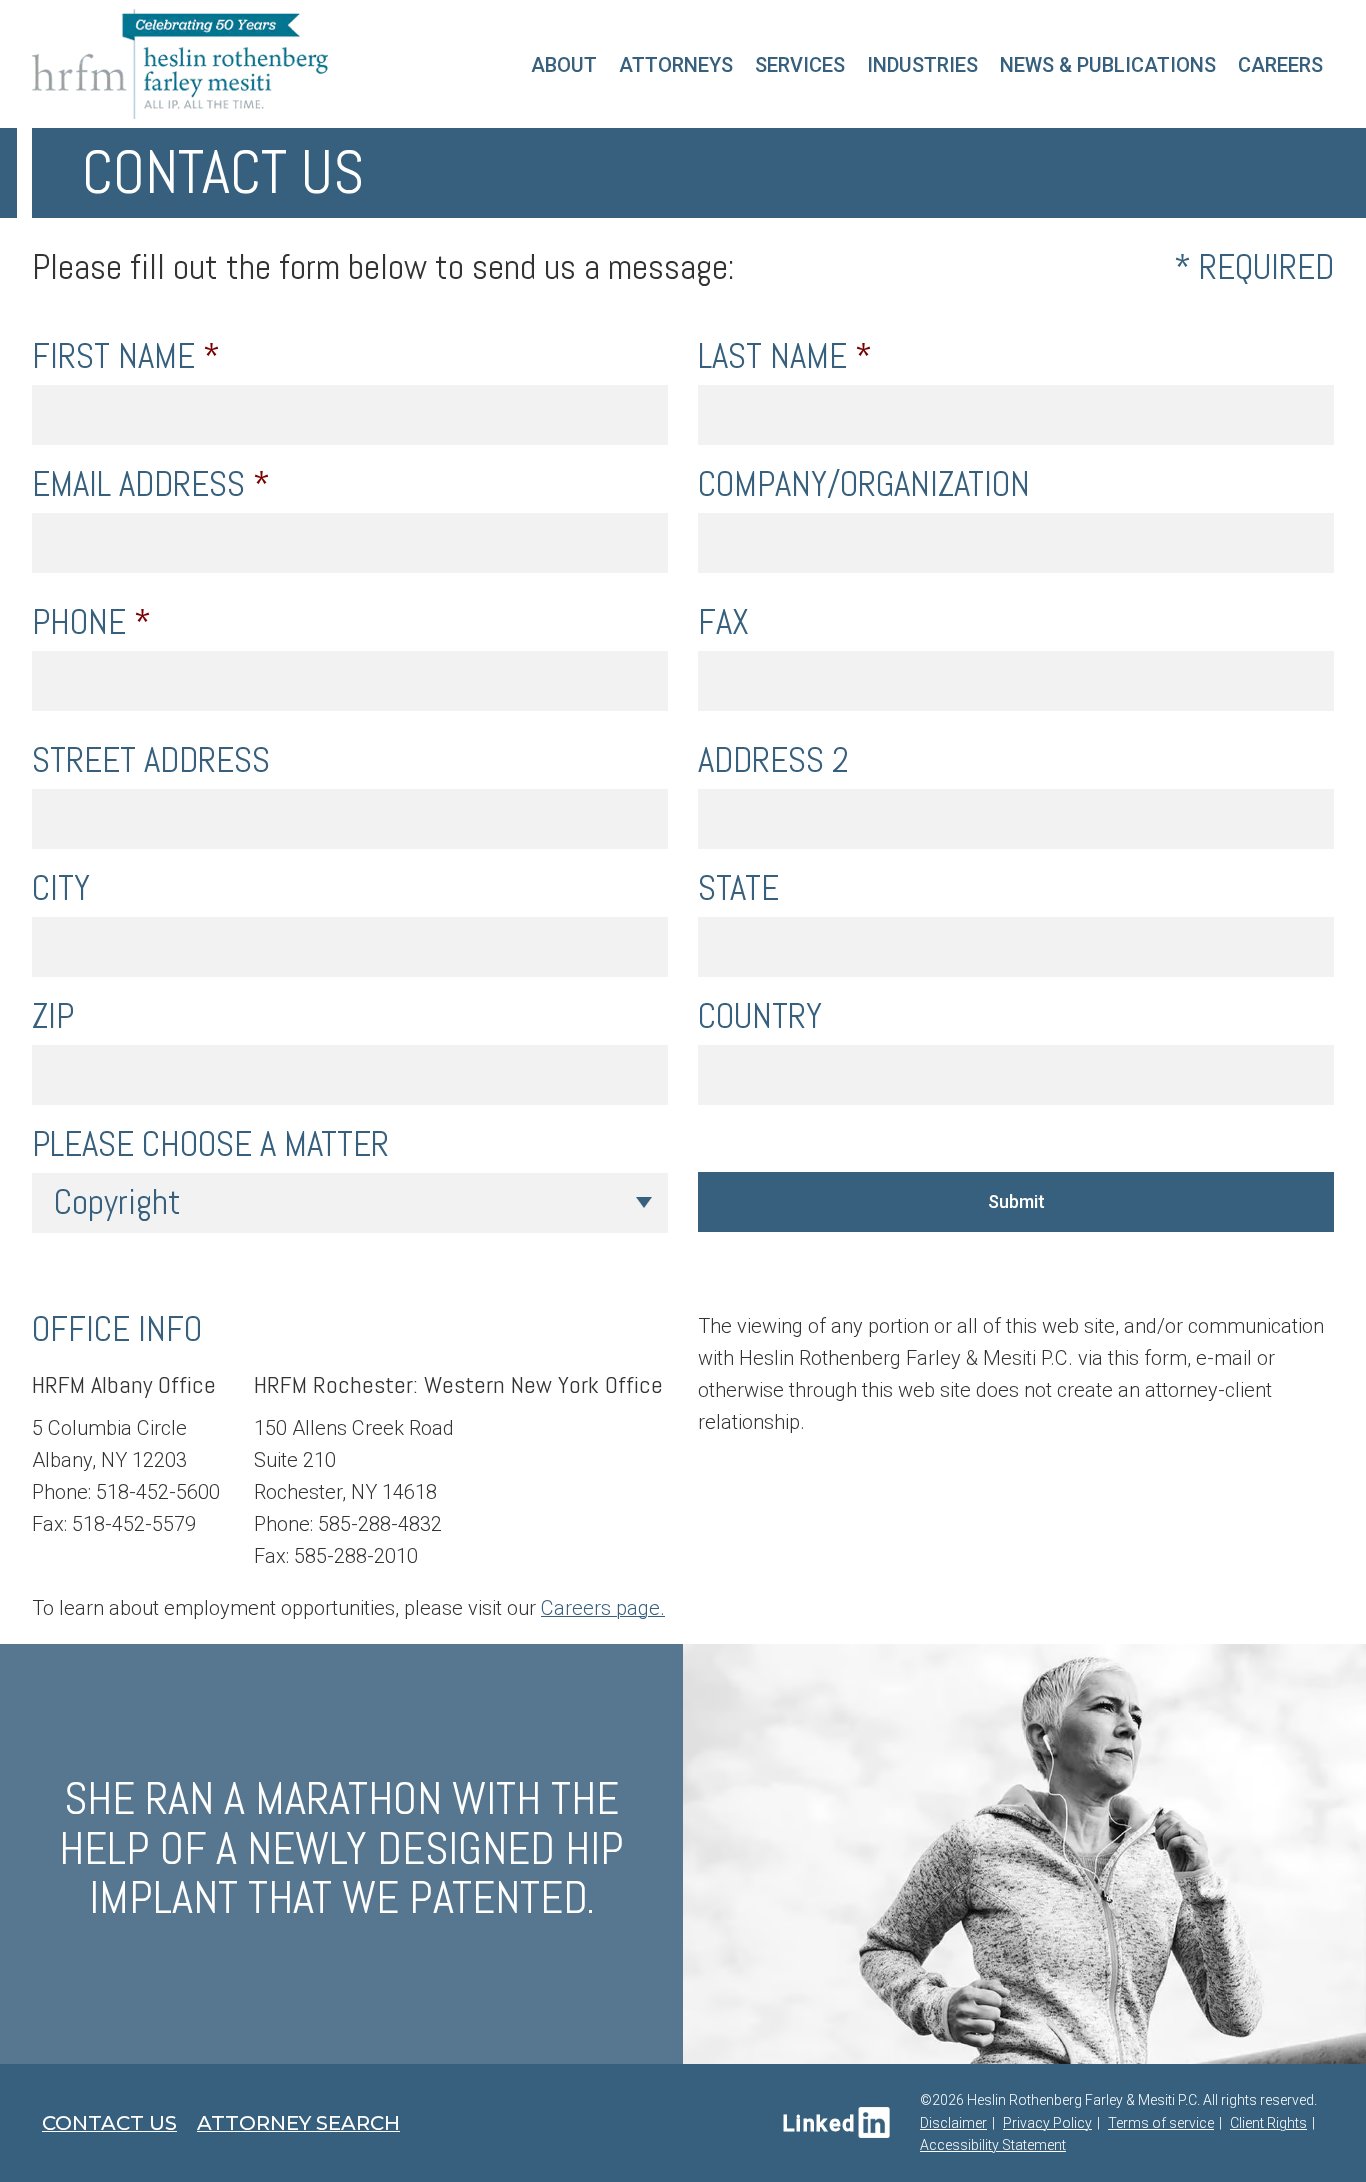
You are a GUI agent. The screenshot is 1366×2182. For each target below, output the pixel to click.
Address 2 (773, 760)
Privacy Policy (1047, 2123)
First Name (126, 356)
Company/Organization (864, 484)
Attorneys (676, 65)
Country (760, 1016)
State (738, 888)
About (564, 65)
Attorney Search (298, 2123)
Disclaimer (953, 2123)
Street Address (151, 760)
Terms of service (1161, 2123)
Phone (91, 622)
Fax (723, 622)
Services (800, 65)
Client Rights (1268, 2123)
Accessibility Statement (993, 2145)
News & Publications (1108, 65)
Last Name (785, 356)
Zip (53, 1016)
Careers (1280, 65)
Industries (922, 65)
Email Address (151, 484)
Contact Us (109, 2123)
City (61, 888)
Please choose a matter (210, 1144)
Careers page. (603, 1608)
